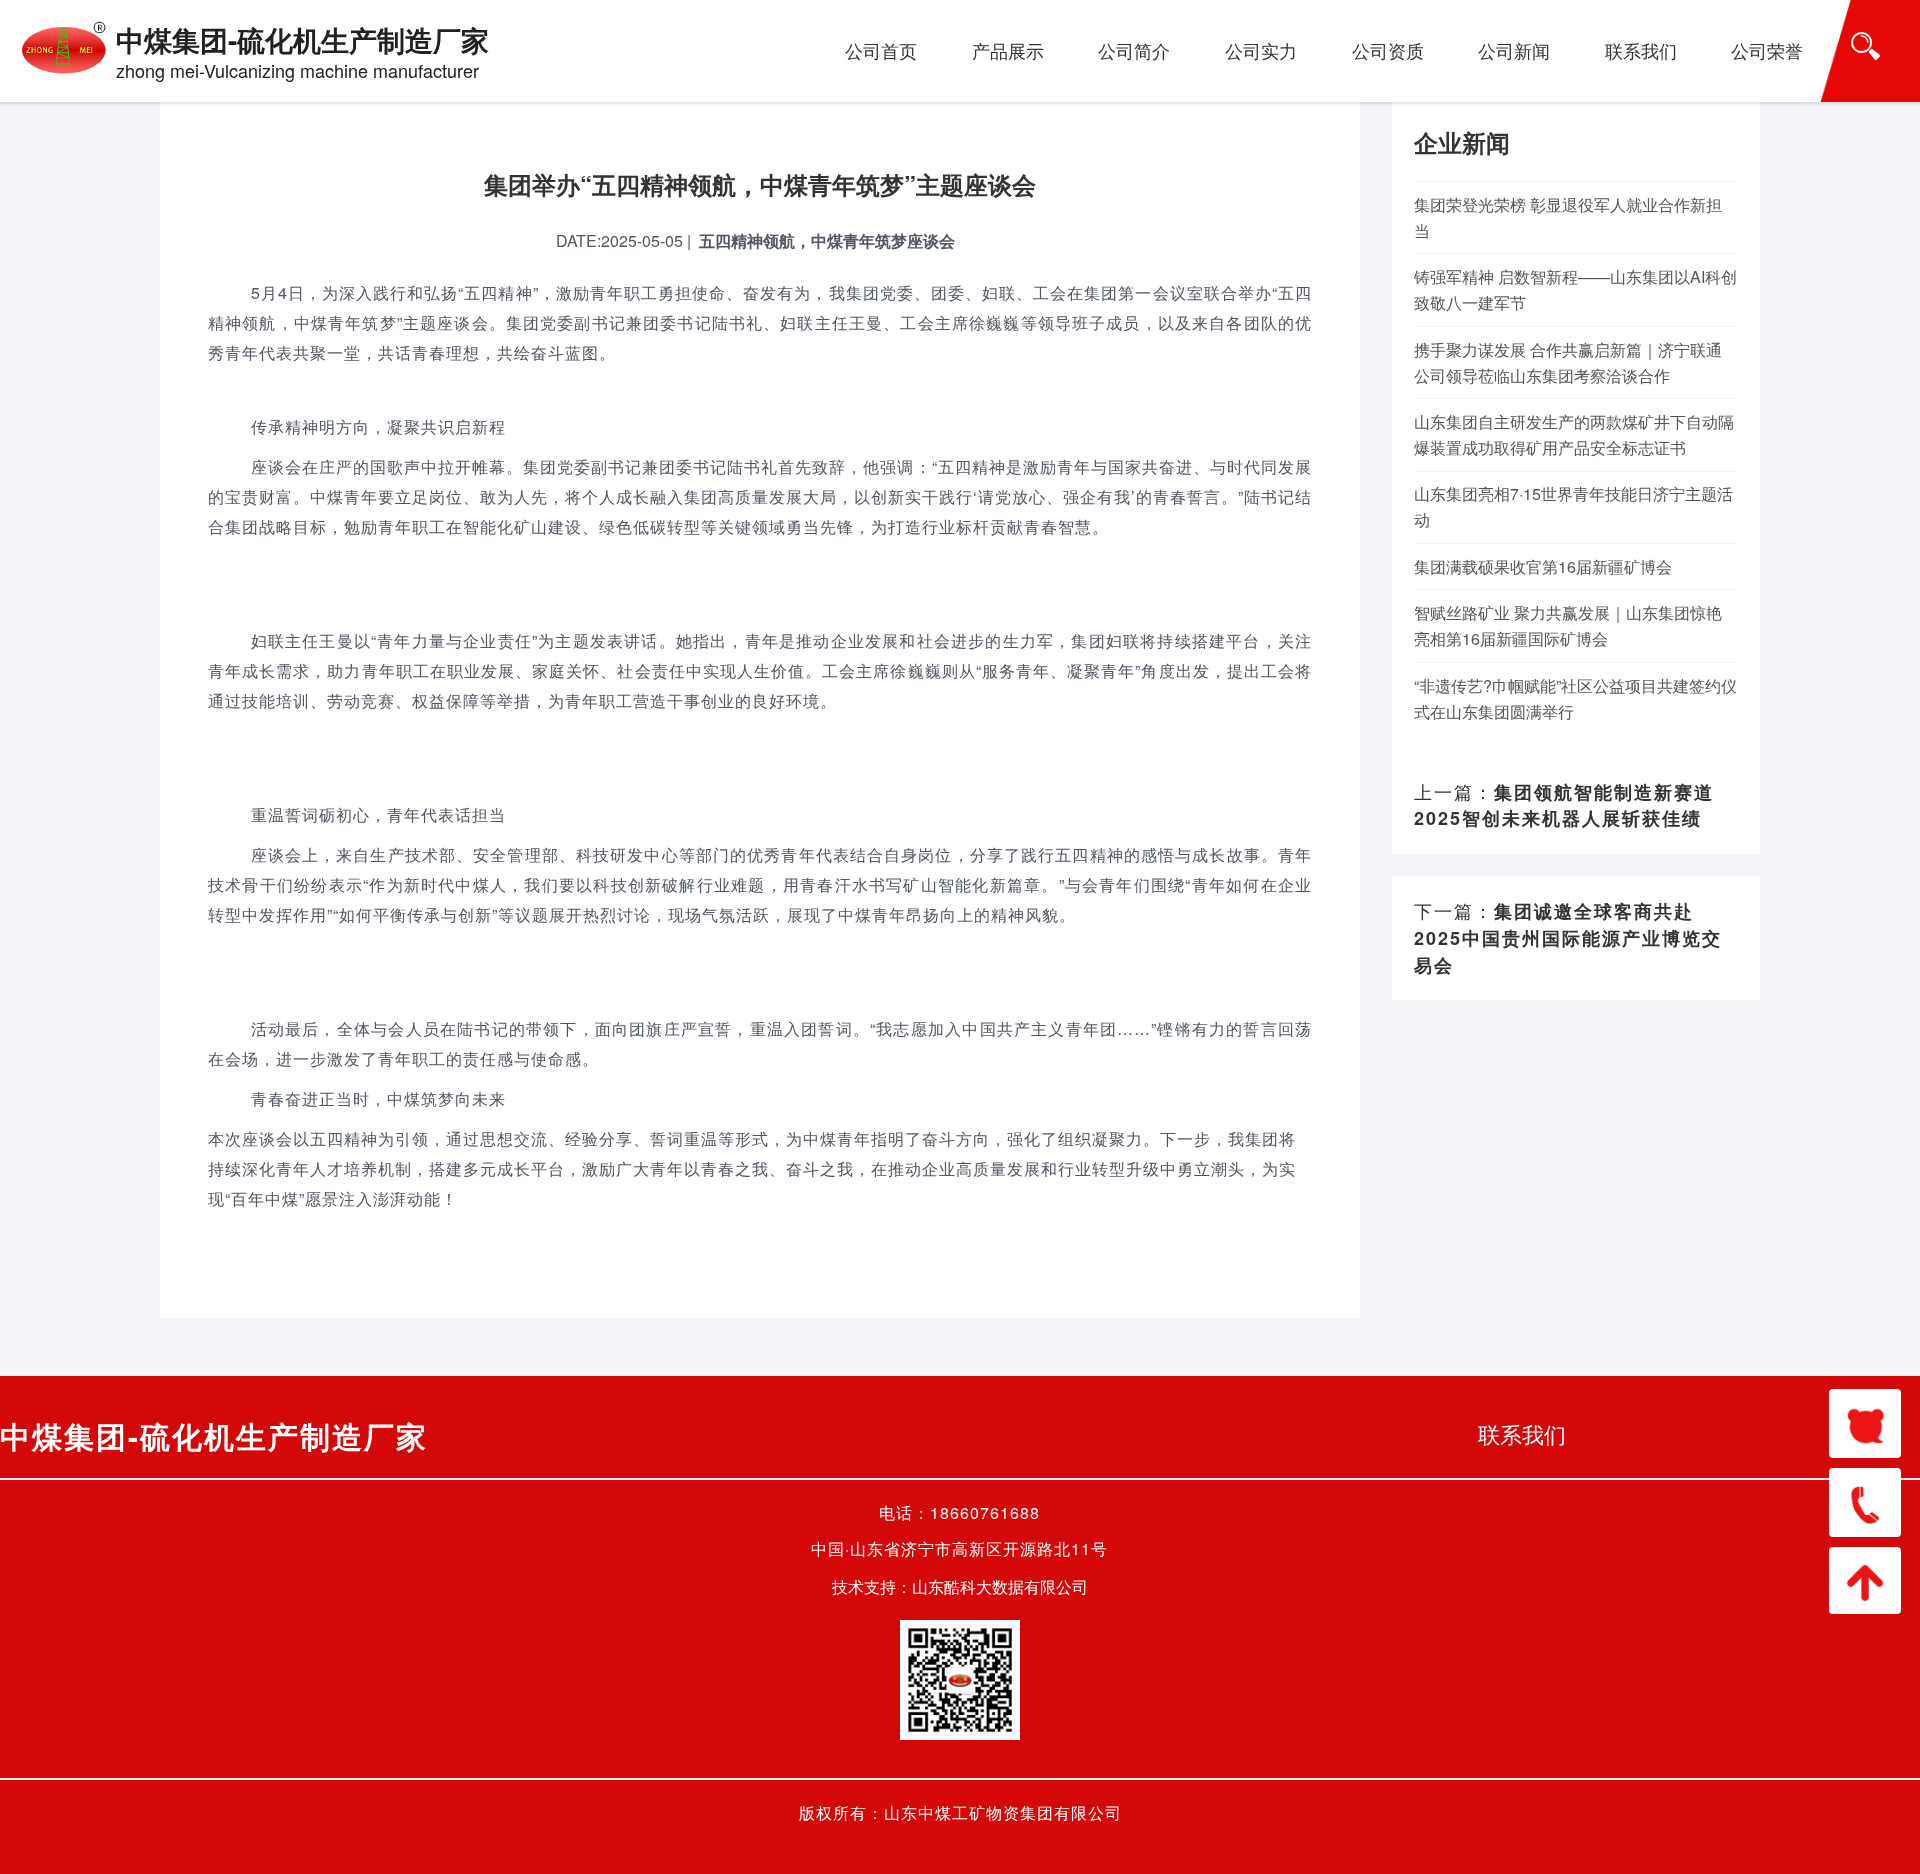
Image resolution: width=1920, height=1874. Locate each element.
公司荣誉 (1767, 50)
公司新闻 (1514, 50)
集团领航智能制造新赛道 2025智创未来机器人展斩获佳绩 (1564, 805)
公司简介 (1134, 50)
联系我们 (1641, 50)
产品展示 (1008, 50)
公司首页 (881, 50)
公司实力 (1261, 50)
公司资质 (1388, 50)
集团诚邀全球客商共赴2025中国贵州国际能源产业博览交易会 (1568, 937)
